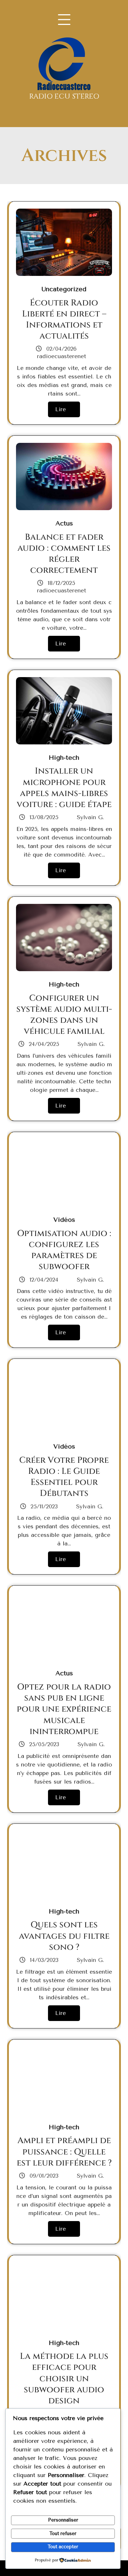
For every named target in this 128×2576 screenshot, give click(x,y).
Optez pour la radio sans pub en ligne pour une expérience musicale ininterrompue (64, 1709)
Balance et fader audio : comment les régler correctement (64, 554)
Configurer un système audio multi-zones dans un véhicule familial (64, 1015)
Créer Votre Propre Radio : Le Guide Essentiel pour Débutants (64, 1477)
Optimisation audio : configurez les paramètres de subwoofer (64, 1250)
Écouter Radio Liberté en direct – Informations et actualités (64, 320)
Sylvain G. (89, 817)
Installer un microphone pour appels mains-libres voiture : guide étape (64, 788)
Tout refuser (63, 2533)
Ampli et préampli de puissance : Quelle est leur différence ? (64, 2152)
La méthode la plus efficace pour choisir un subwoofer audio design (64, 2379)
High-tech (64, 758)
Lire (60, 409)
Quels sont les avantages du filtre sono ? (64, 1936)
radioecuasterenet (62, 356)
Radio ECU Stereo (64, 96)
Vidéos (64, 1220)
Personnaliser (63, 2520)
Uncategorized (64, 289)
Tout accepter (63, 2547)
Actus (64, 523)
